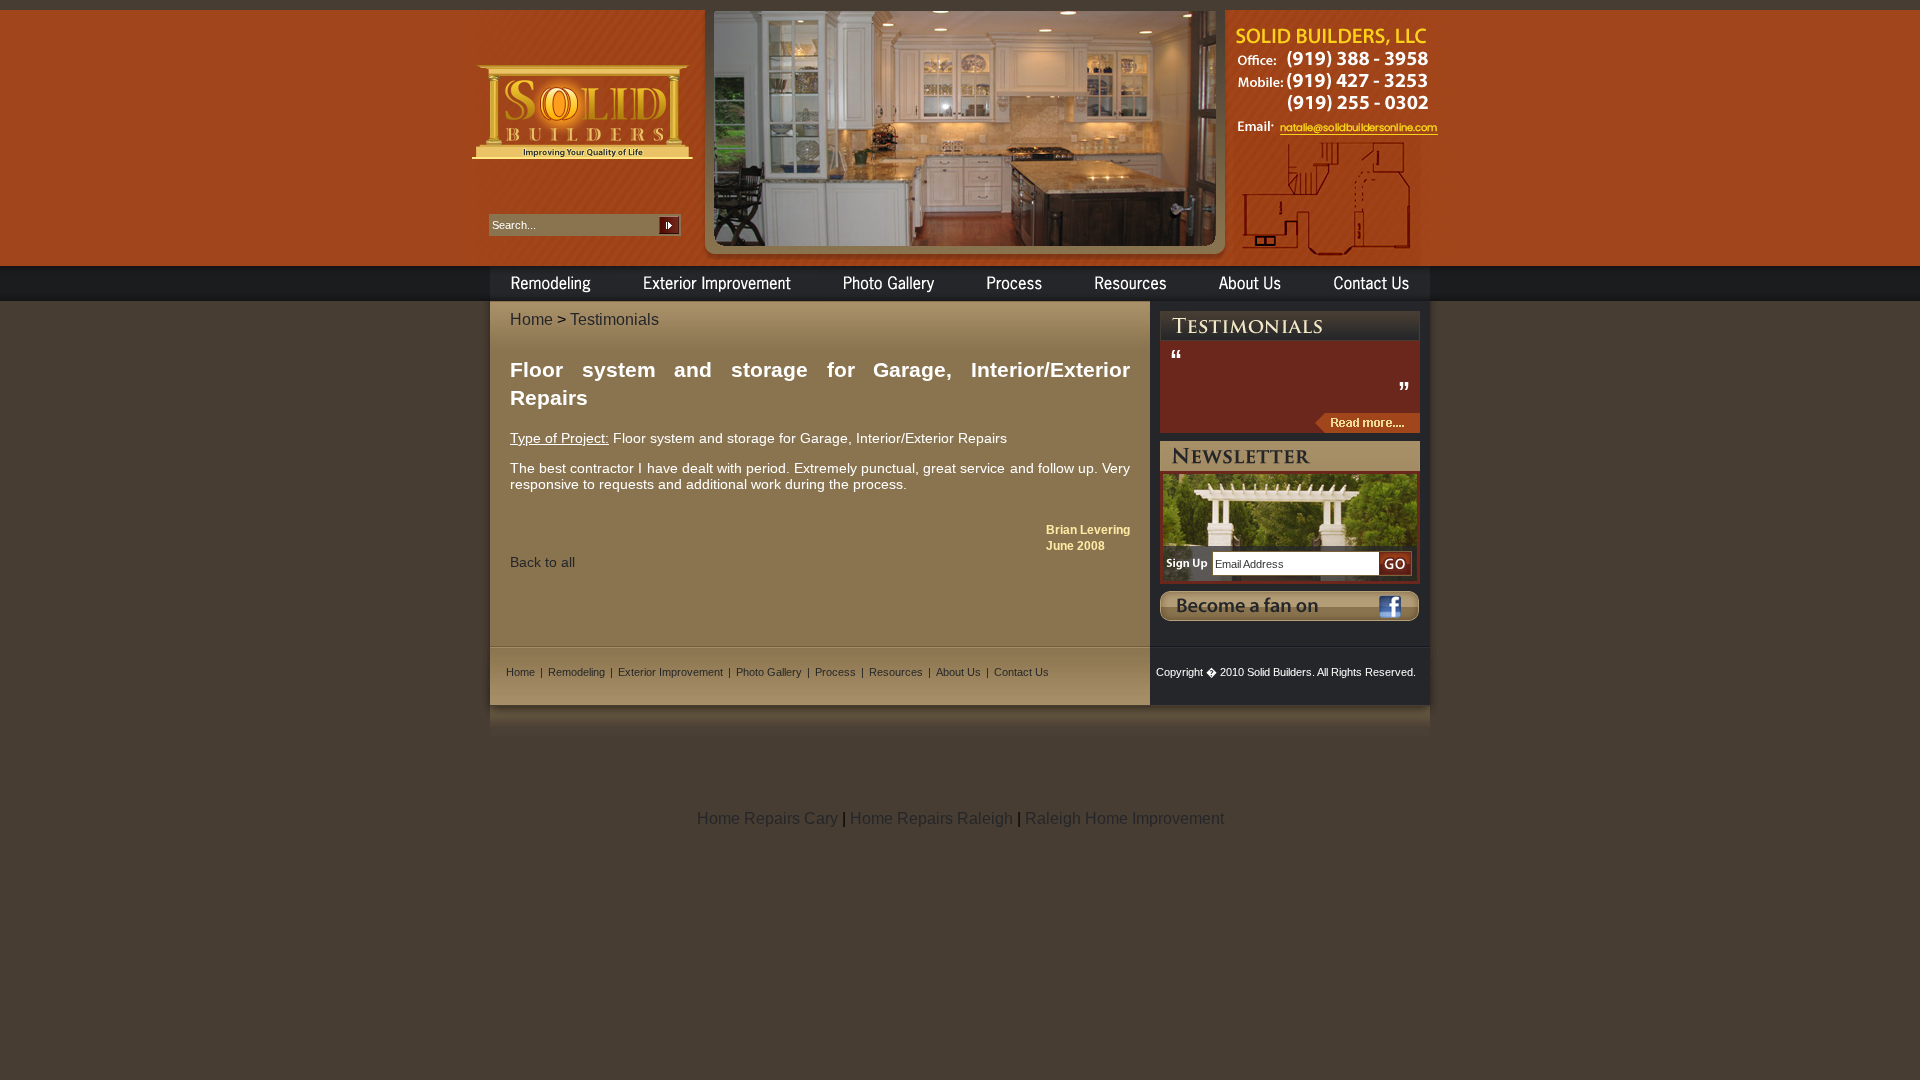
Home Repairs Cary (767, 818)
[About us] (1248, 281)
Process (835, 672)
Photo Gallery (769, 672)
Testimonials (614, 319)
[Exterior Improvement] (716, 281)
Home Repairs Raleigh (931, 818)
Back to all (542, 562)
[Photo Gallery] (889, 281)
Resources (896, 672)
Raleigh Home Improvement (1124, 818)
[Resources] (1128, 281)
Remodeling (576, 672)
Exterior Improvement (670, 672)
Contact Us (1021, 672)
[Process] (1013, 281)
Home (531, 319)
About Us (958, 672)
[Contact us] (1368, 281)
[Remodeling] (552, 281)
